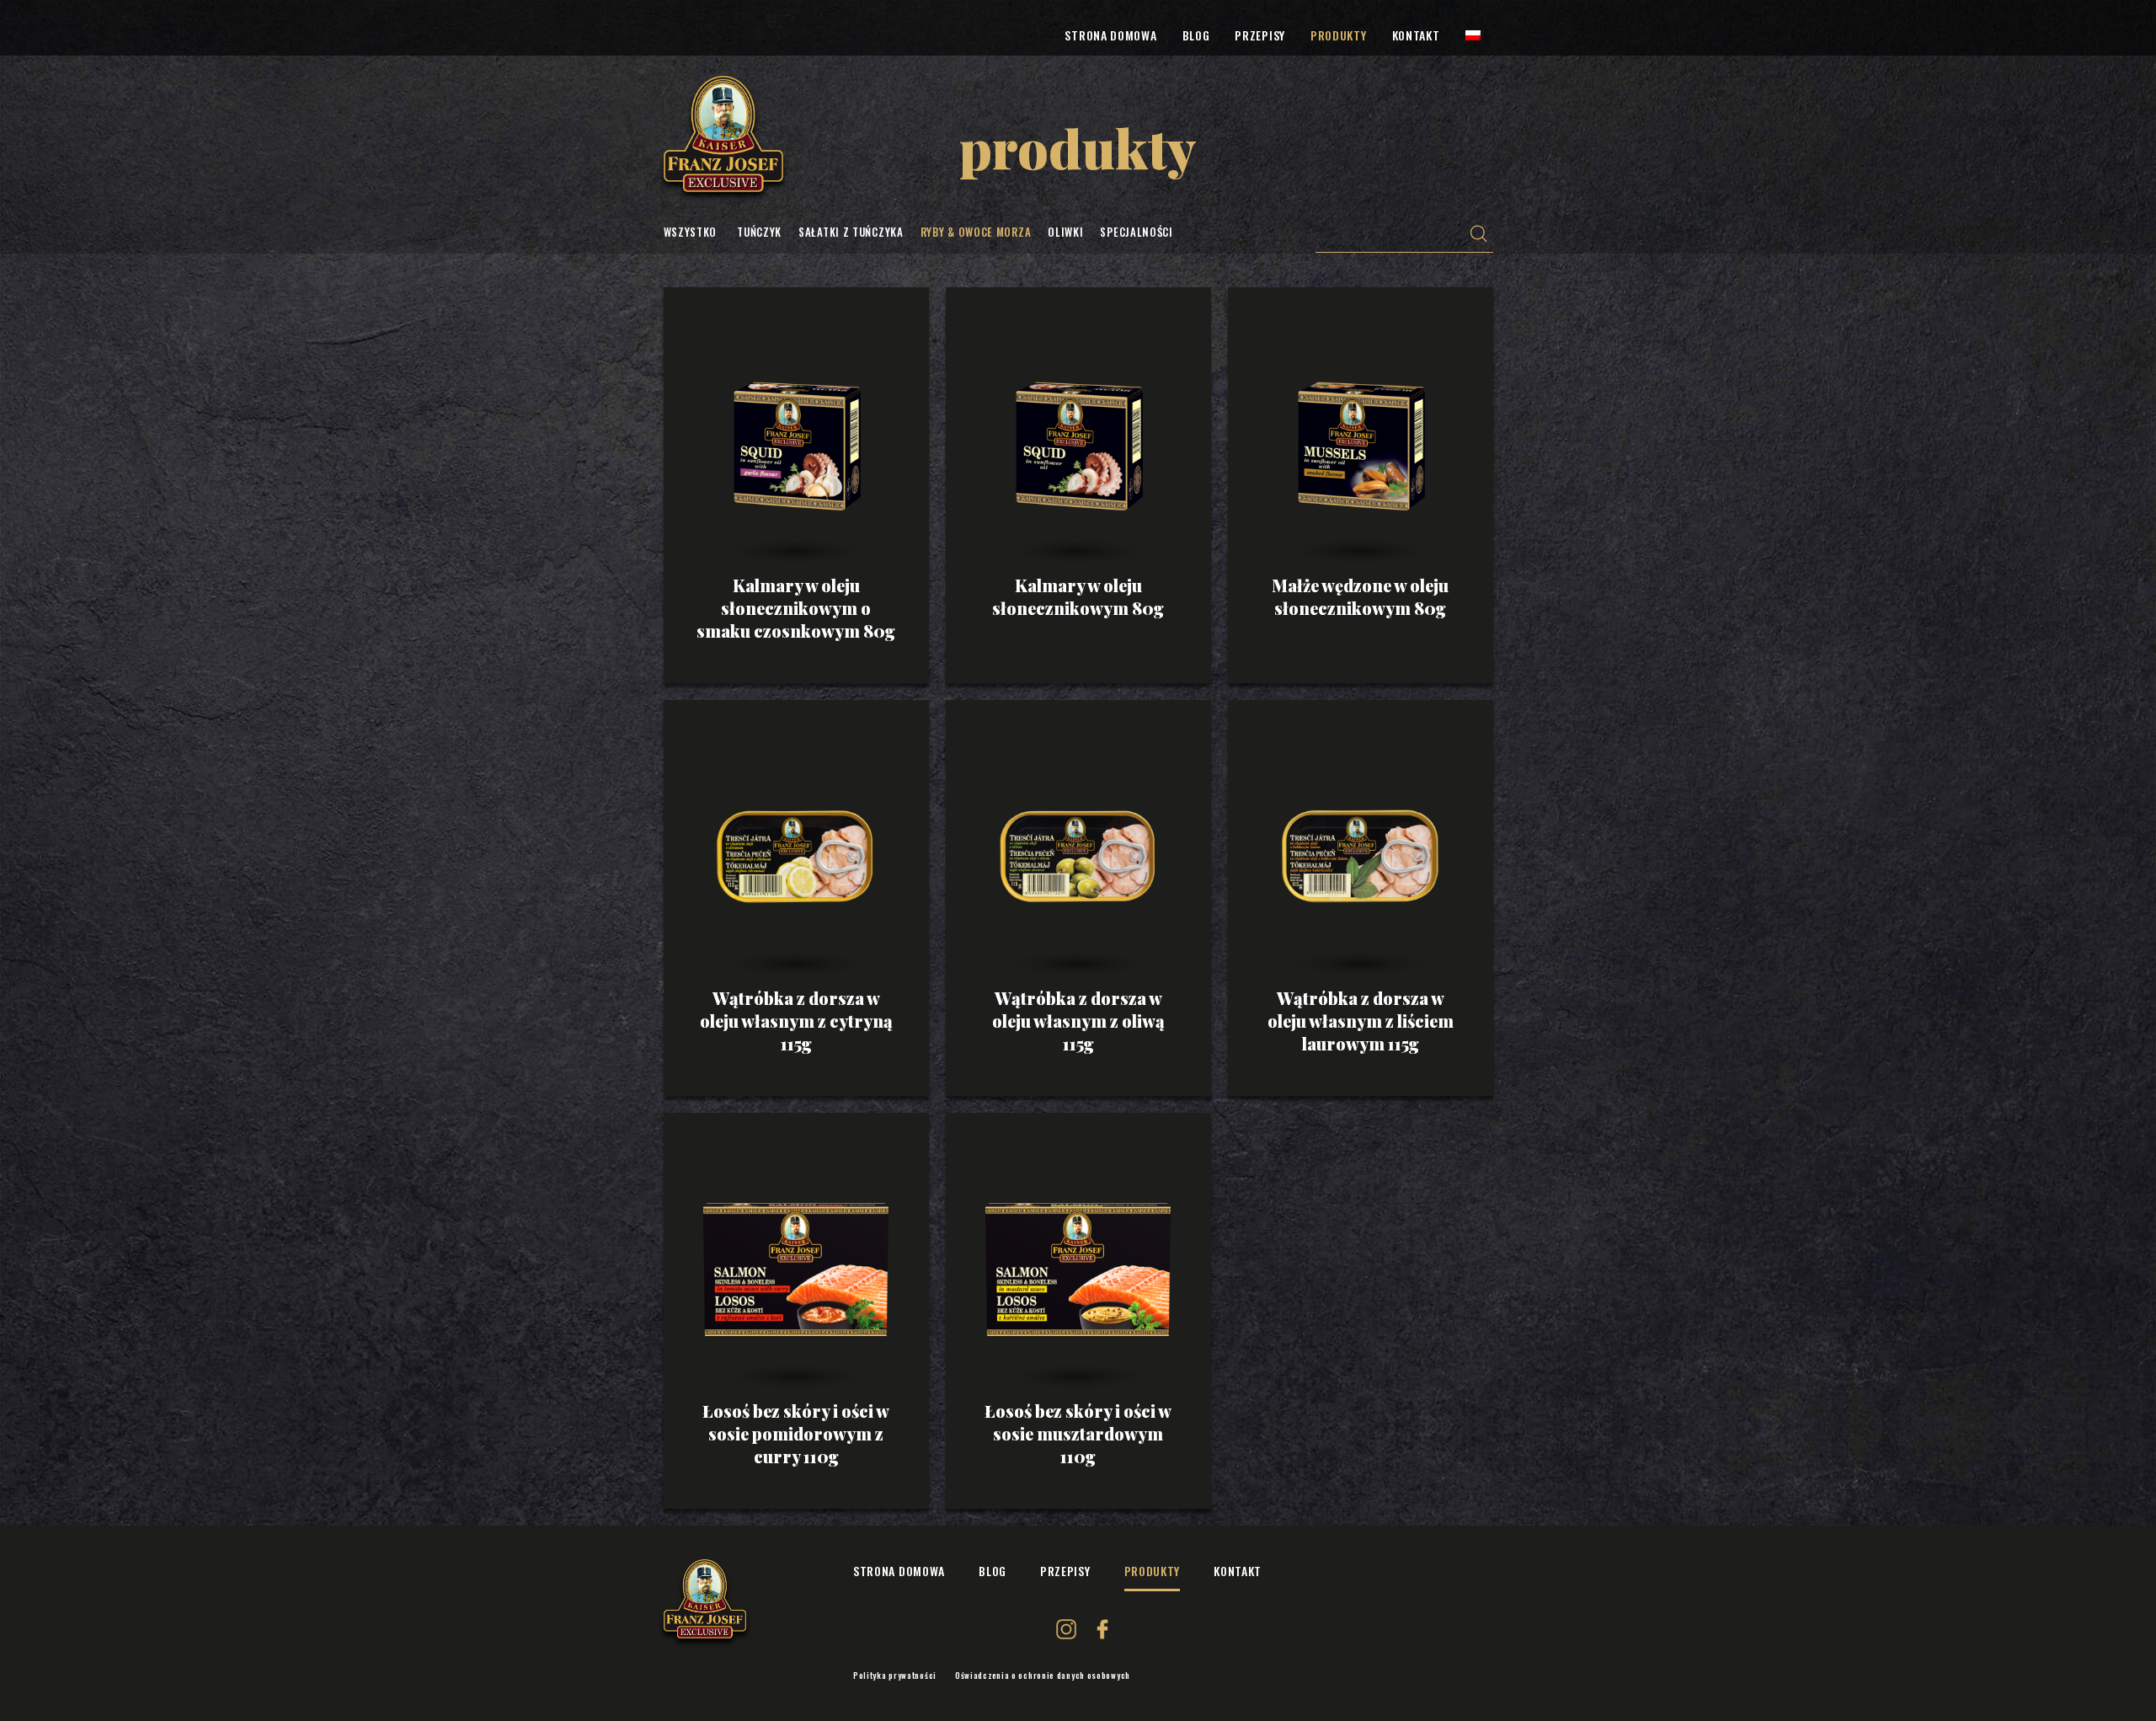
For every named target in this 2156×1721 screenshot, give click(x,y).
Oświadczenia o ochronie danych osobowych (1043, 1676)
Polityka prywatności (895, 1676)
